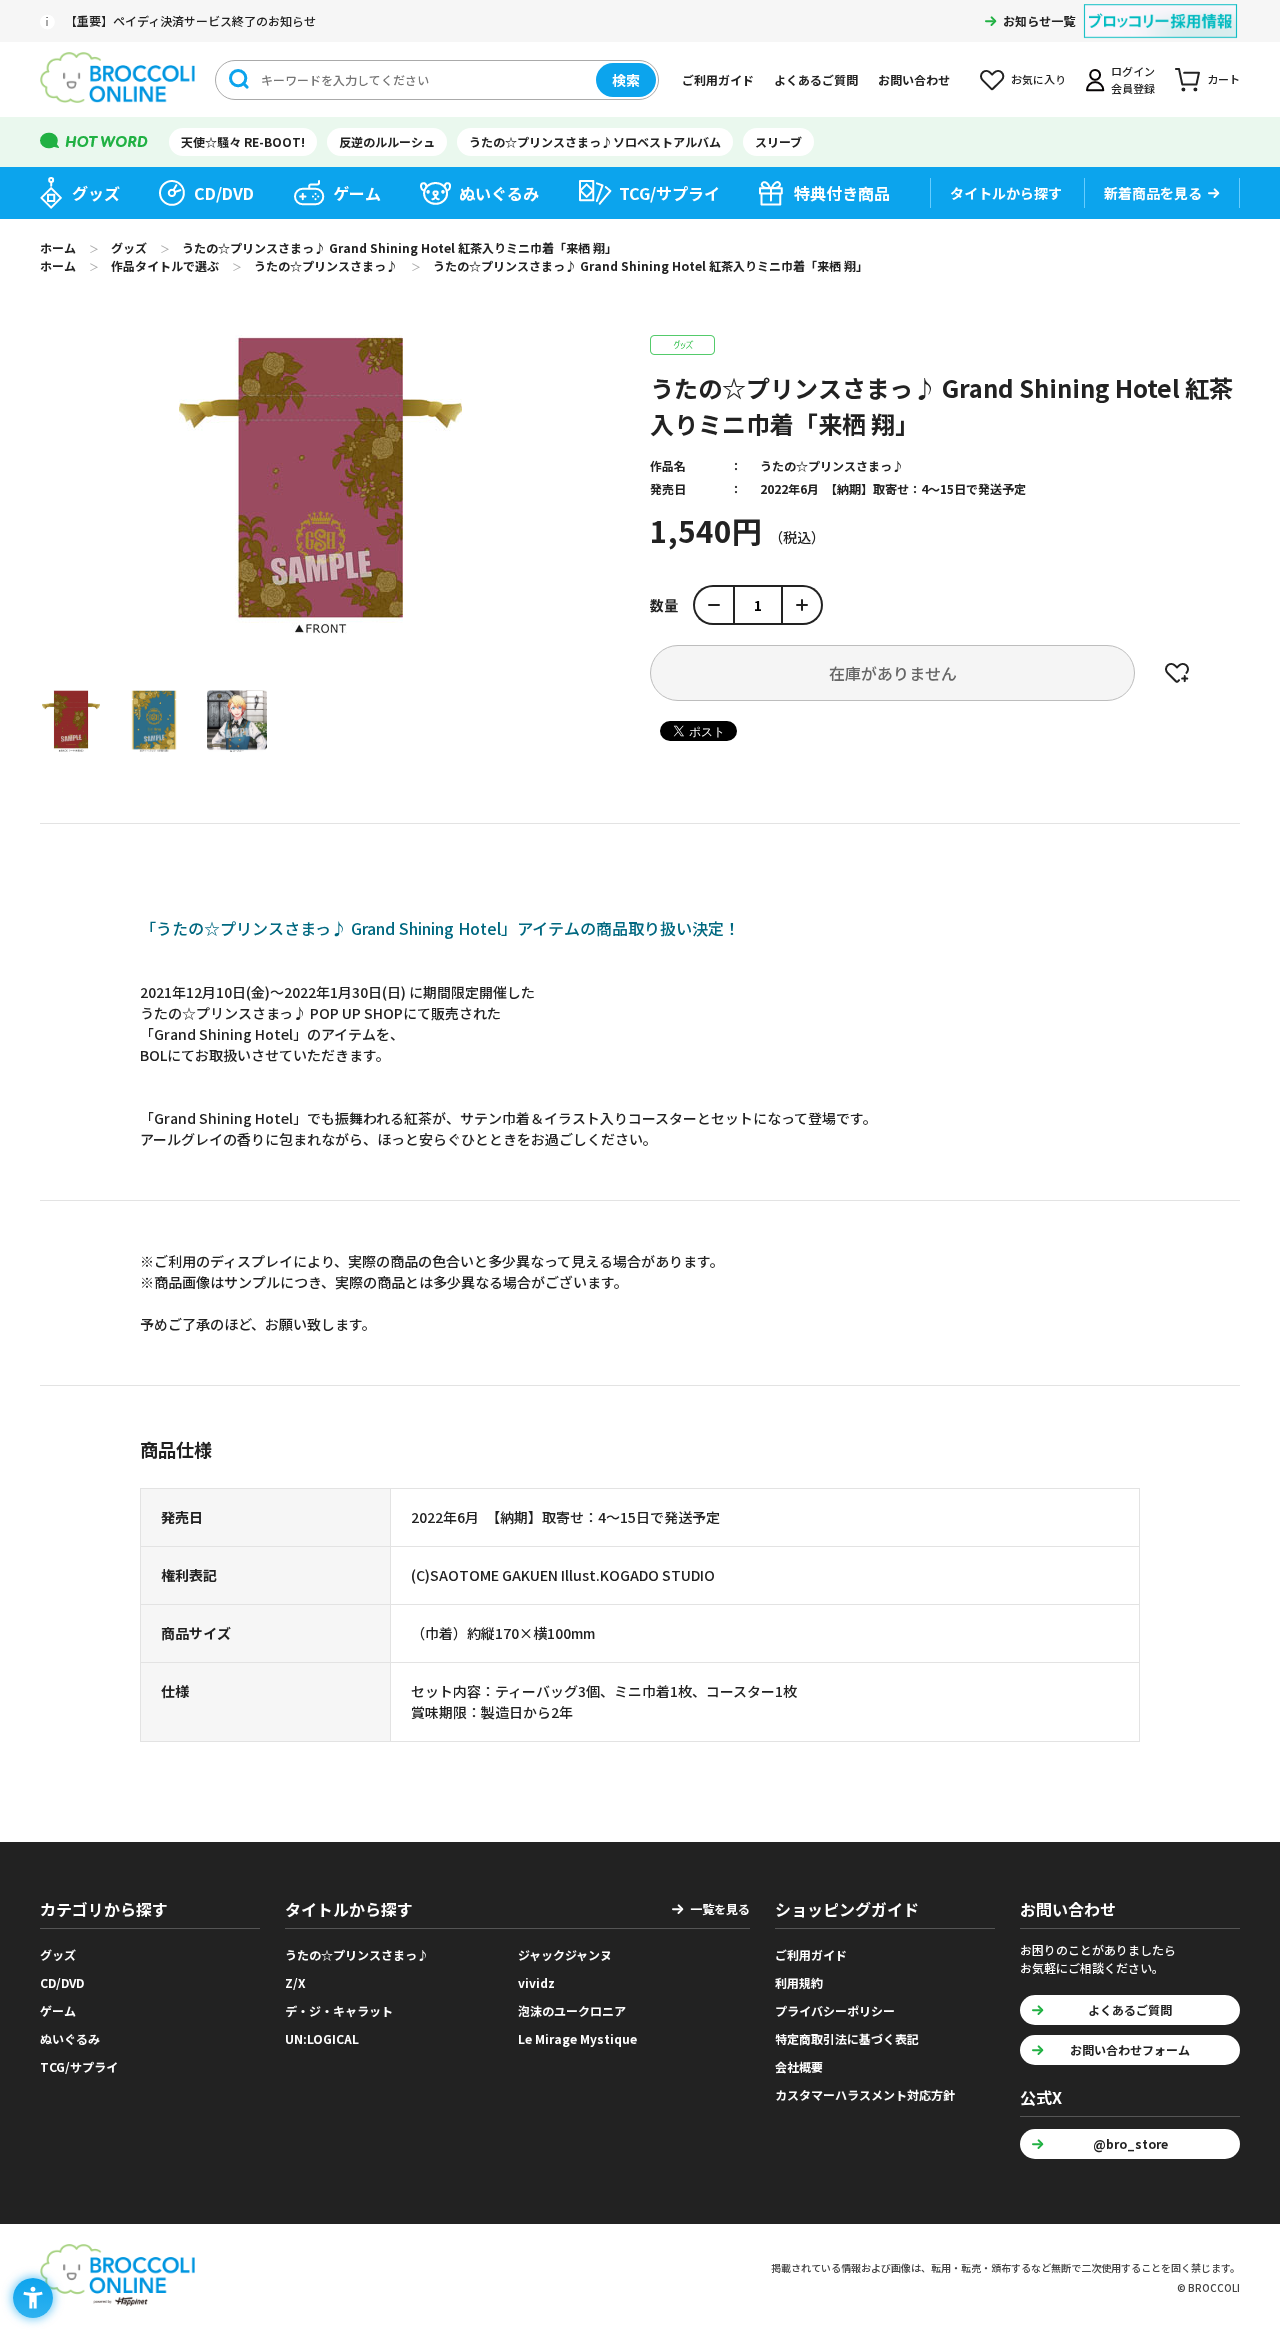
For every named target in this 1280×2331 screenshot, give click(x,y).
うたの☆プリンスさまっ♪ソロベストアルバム (595, 141)
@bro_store (1130, 2143)
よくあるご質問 (816, 79)
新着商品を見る (1153, 193)
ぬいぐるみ (499, 193)
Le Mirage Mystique (577, 2038)
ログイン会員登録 (1133, 79)
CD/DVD (224, 193)
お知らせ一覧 (1039, 20)
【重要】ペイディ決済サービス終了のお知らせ (190, 20)
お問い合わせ (914, 79)
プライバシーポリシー (835, 2010)
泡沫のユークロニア (572, 2010)
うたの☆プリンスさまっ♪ (832, 465)
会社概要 (799, 2066)
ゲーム (357, 193)
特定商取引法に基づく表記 (847, 2038)
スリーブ (778, 141)
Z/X (295, 1982)
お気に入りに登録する (1177, 673)
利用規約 (799, 1982)
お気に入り (1038, 79)
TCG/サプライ (669, 193)
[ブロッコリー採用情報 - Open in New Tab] (1160, 8)
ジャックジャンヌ (565, 1954)
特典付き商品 (842, 193)
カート (1223, 79)
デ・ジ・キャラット (339, 2010)
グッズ (96, 193)
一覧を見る (720, 1908)
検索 (626, 80)
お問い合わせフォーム (1130, 2049)
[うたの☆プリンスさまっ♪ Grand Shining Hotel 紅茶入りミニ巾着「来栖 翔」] (71, 721)
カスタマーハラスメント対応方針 (865, 2094)
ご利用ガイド (718, 79)
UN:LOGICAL (322, 2038)
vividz (536, 1982)
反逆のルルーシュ (387, 141)
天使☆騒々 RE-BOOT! (243, 141)
